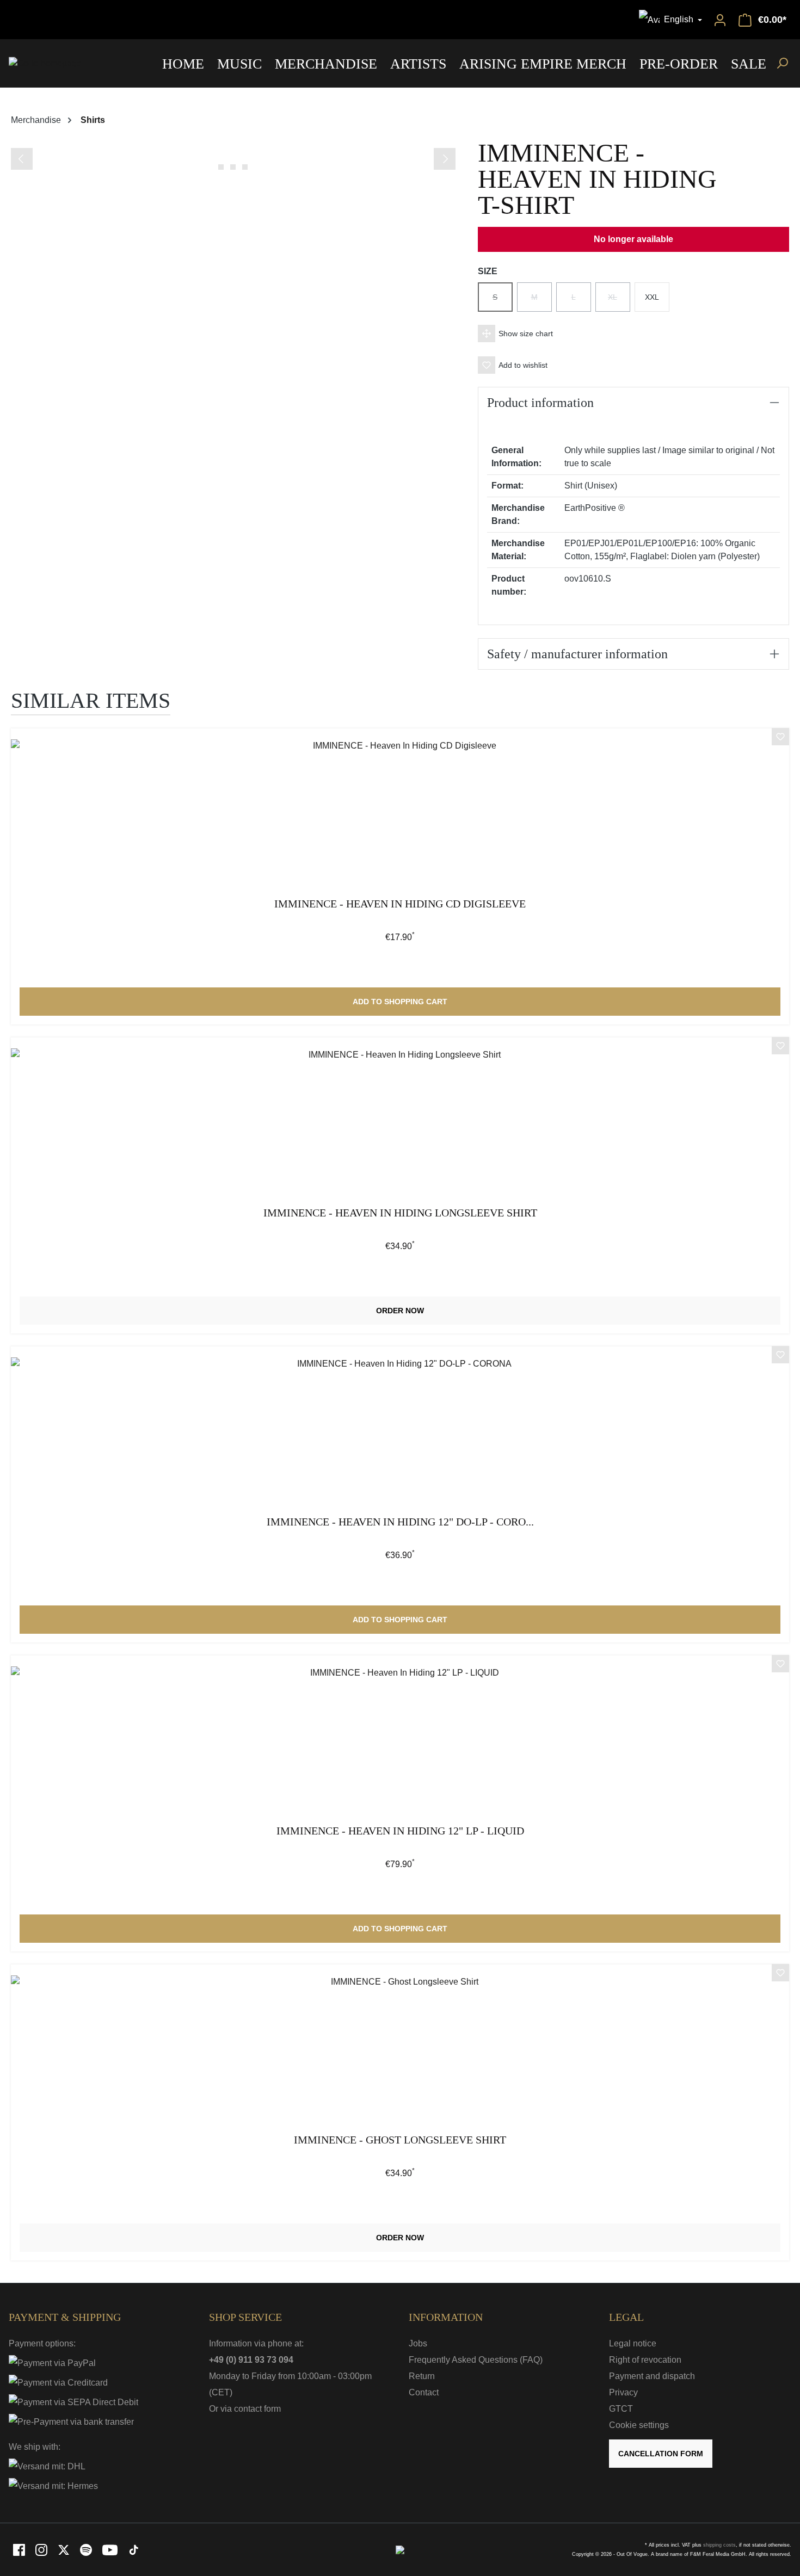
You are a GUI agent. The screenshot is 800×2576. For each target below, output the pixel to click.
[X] (64, 2549)
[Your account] (720, 20)
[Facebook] (20, 2549)
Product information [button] (540, 403)
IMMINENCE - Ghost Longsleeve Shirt (400, 2140)
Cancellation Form (661, 2454)
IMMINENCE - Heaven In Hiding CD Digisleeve (400, 904)
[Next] (445, 159)
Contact (424, 2392)
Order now (400, 1311)
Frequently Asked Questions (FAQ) (476, 2360)
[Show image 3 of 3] (245, 167)
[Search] (782, 63)
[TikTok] (134, 2549)
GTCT (621, 2409)
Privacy (623, 2392)
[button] (634, 333)
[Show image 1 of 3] (221, 167)
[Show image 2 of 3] (233, 167)
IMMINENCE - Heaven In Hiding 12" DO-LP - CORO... (400, 1522)
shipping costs (719, 2545)
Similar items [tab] (91, 700)
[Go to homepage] (45, 63)
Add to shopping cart (400, 1002)
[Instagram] (42, 2549)
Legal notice (633, 2343)
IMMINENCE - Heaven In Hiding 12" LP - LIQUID (400, 1831)
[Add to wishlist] (780, 738)
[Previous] (22, 159)
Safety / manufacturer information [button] (577, 654)
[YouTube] (111, 2549)
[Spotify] (87, 2549)
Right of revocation (645, 2360)
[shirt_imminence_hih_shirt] (233, 146)
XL (619, 302)
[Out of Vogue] (400, 2549)
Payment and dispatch (652, 2376)
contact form (257, 2409)
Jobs (418, 2343)
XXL (652, 297)
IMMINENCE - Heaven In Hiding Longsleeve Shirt (400, 1213)
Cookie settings (639, 2425)
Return (422, 2376)
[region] (233, 157)
